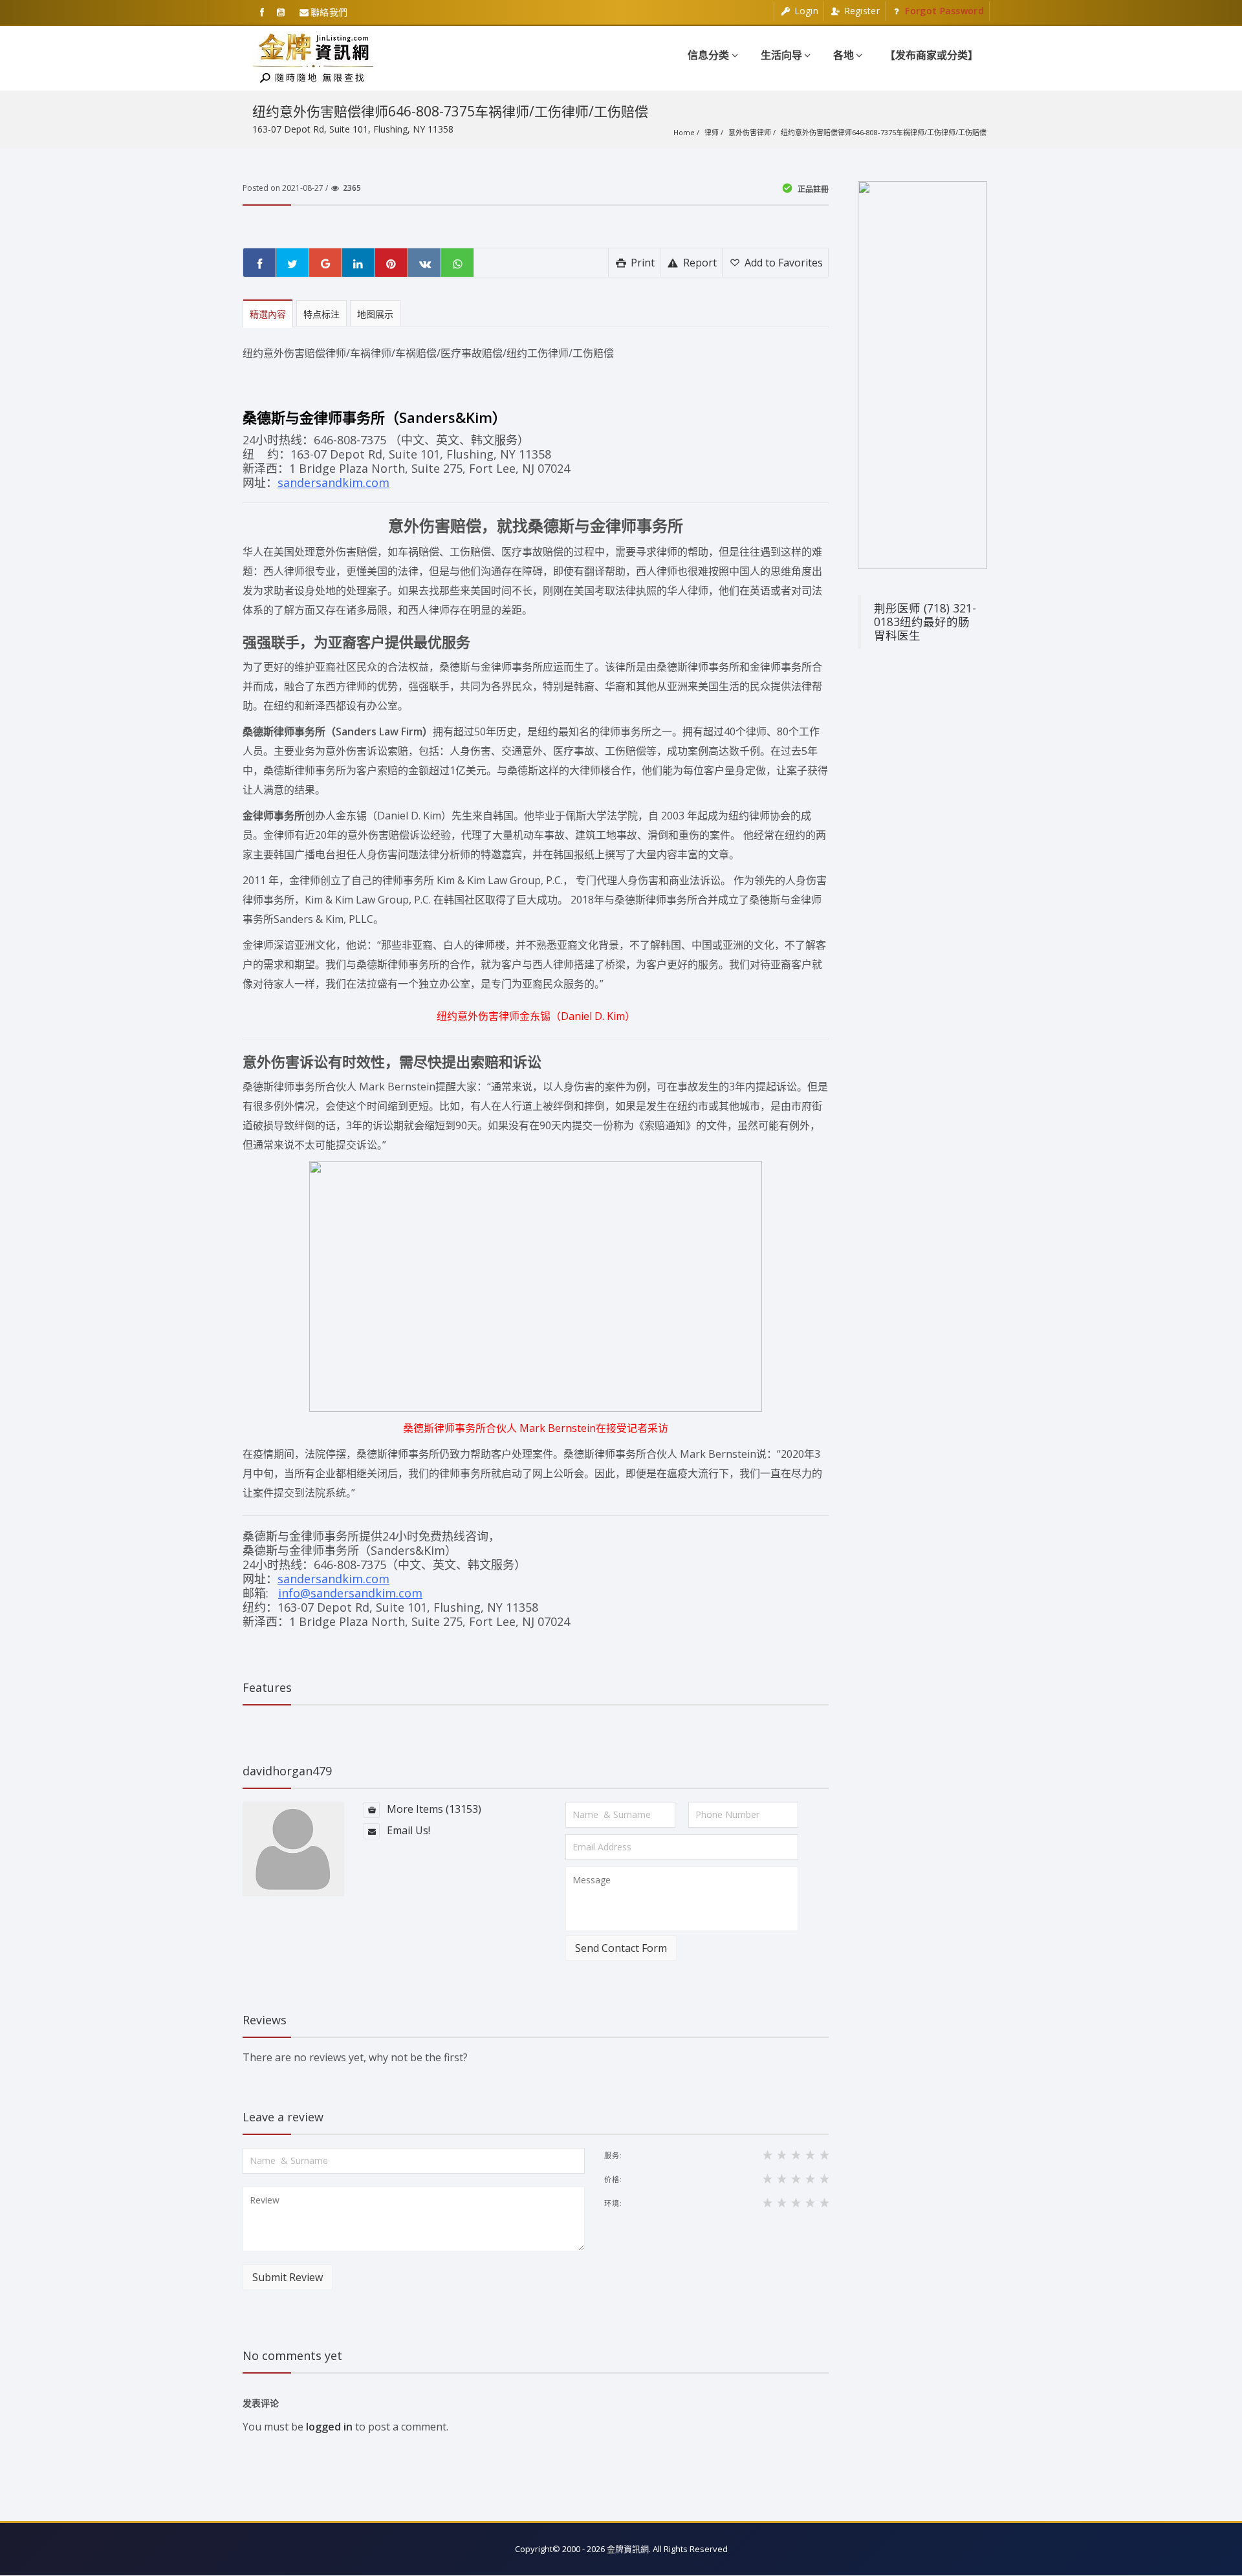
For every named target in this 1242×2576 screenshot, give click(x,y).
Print (641, 263)
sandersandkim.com (333, 482)
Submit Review (288, 2277)
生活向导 (781, 55)
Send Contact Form (621, 1948)
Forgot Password (943, 11)
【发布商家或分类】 (931, 55)
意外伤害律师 (750, 132)
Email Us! (407, 1830)
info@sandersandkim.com (350, 1593)
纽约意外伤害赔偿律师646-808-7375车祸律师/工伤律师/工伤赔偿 (884, 132)
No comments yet (292, 2355)
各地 (844, 55)
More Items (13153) (433, 1809)
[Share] (259, 263)
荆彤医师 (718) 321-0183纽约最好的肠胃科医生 (925, 622)
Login (805, 11)
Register (860, 11)
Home (684, 132)
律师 (712, 132)
